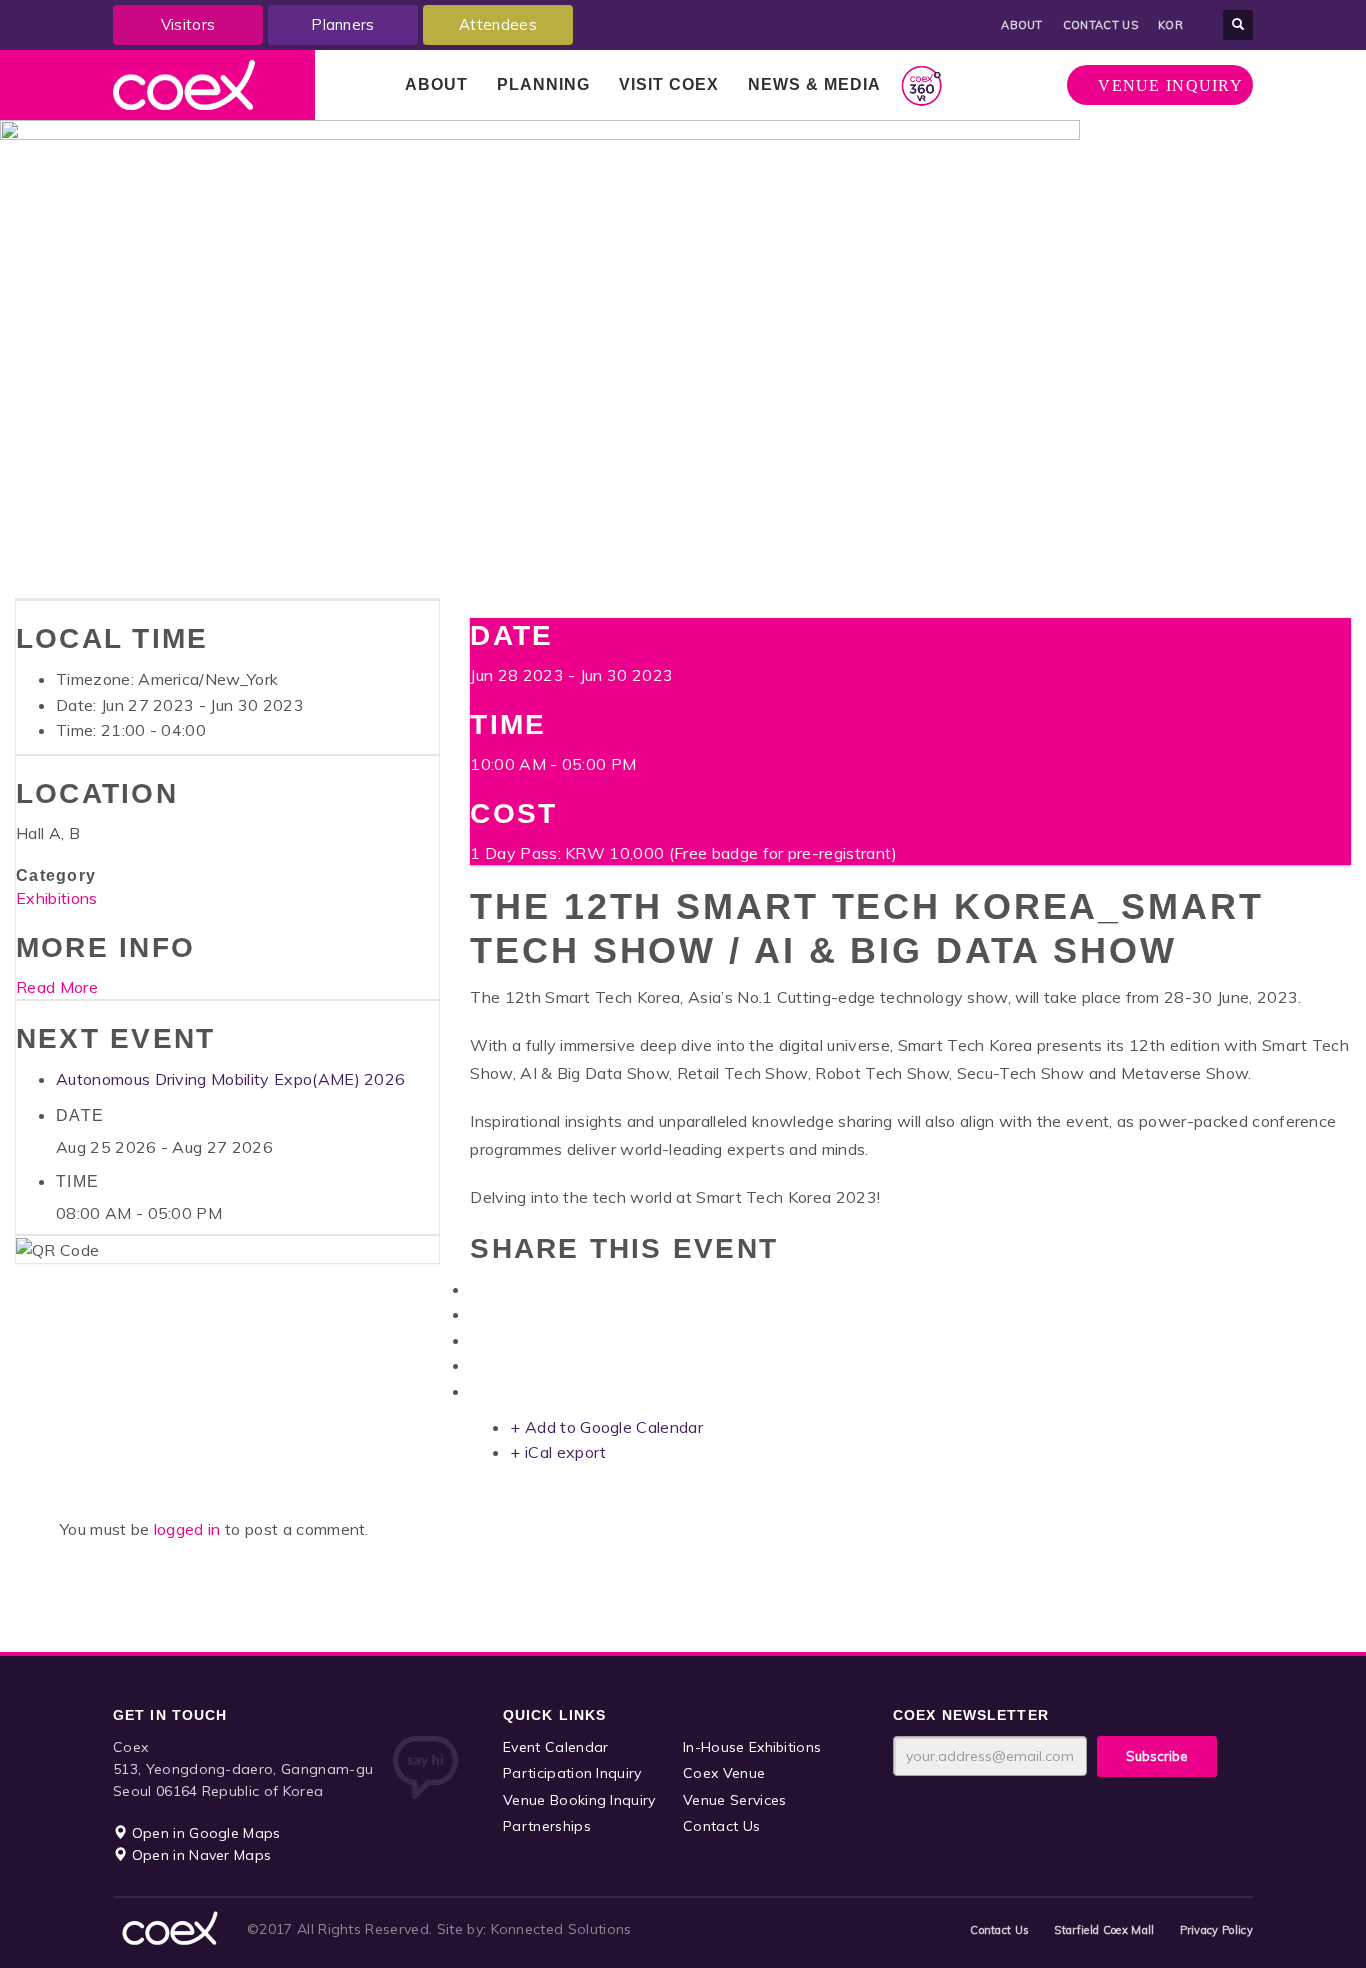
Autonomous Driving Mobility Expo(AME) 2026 (230, 1079)
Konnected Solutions (561, 1929)
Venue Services (734, 1800)
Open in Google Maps (203, 1833)
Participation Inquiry (572, 1773)
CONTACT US (1100, 25)
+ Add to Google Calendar (606, 1427)
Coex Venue (724, 1773)
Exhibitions (57, 898)
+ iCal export (558, 1452)
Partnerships (547, 1826)
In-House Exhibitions (752, 1747)
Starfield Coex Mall (1104, 1930)
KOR (1170, 25)
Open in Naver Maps (199, 1855)
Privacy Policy (1216, 1930)
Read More (57, 987)
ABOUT (1022, 25)
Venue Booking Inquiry (579, 1800)
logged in (189, 1529)
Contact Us (721, 1826)
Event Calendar (555, 1747)
